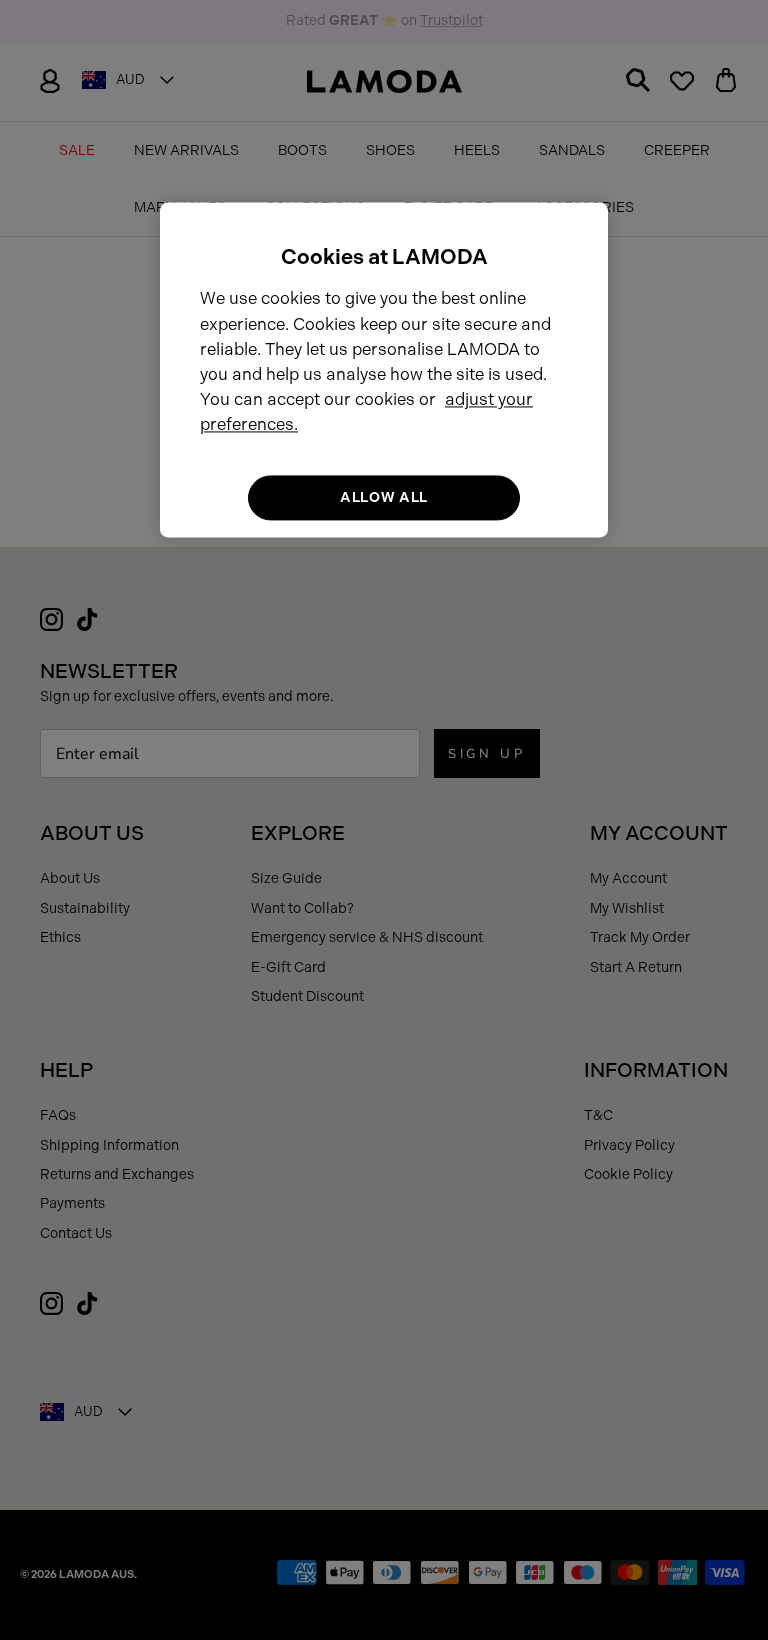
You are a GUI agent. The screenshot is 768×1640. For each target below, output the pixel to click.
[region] (384, 369)
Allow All (384, 497)
